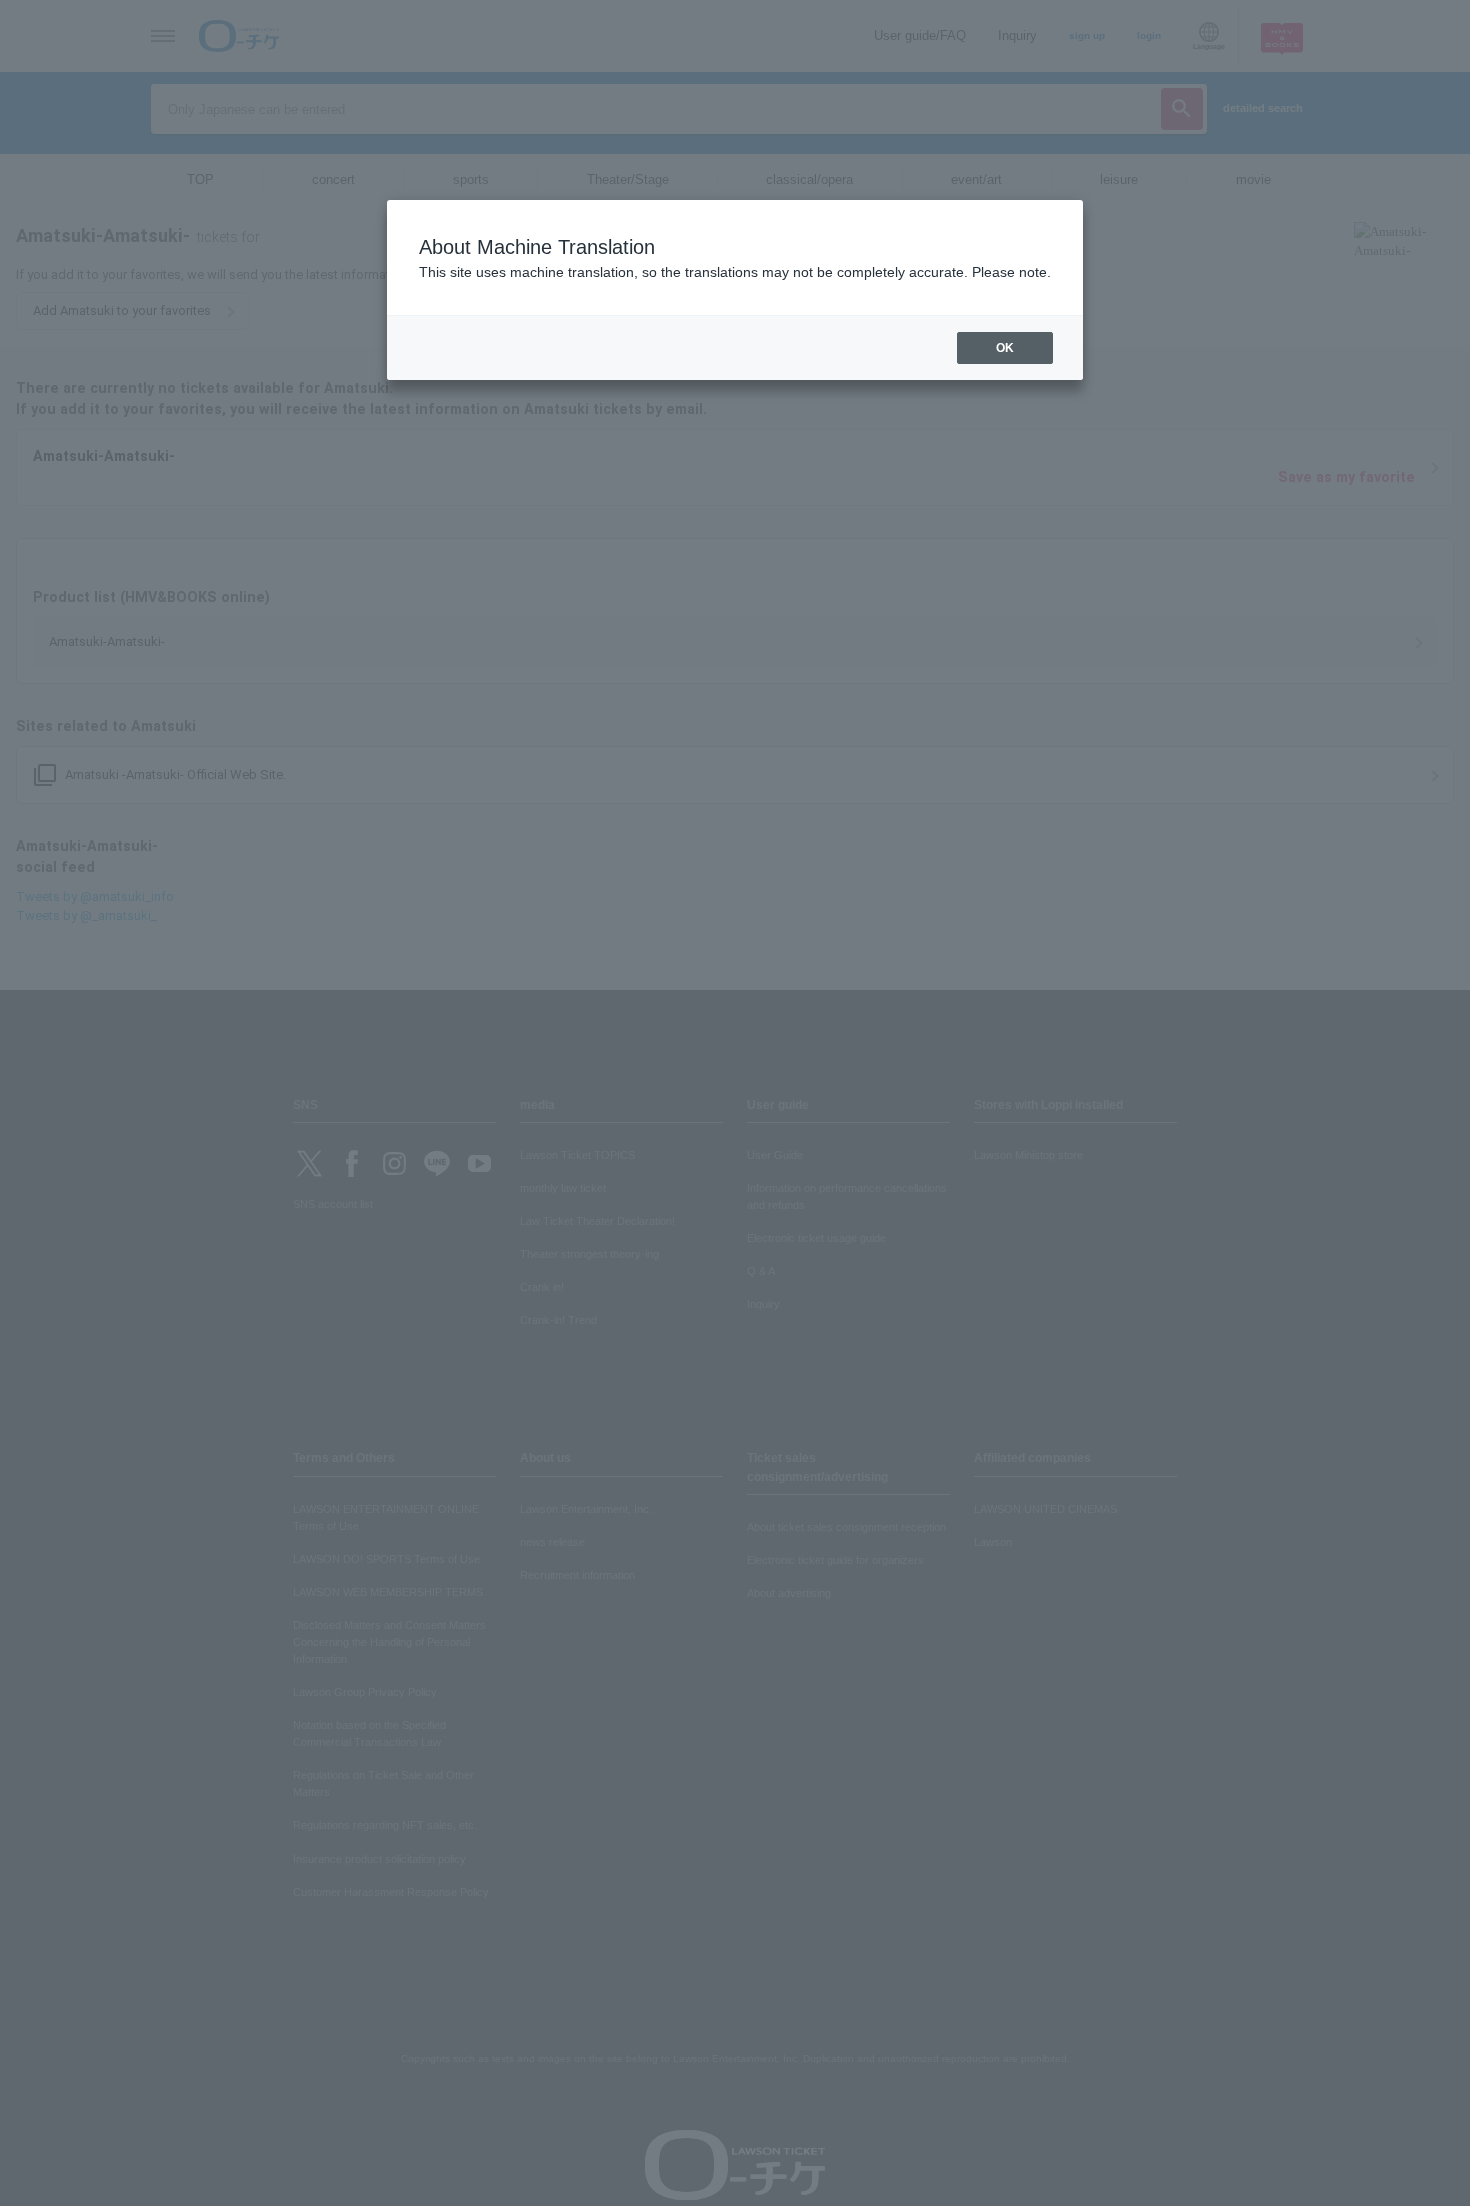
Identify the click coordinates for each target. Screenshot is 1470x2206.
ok (1005, 348)
